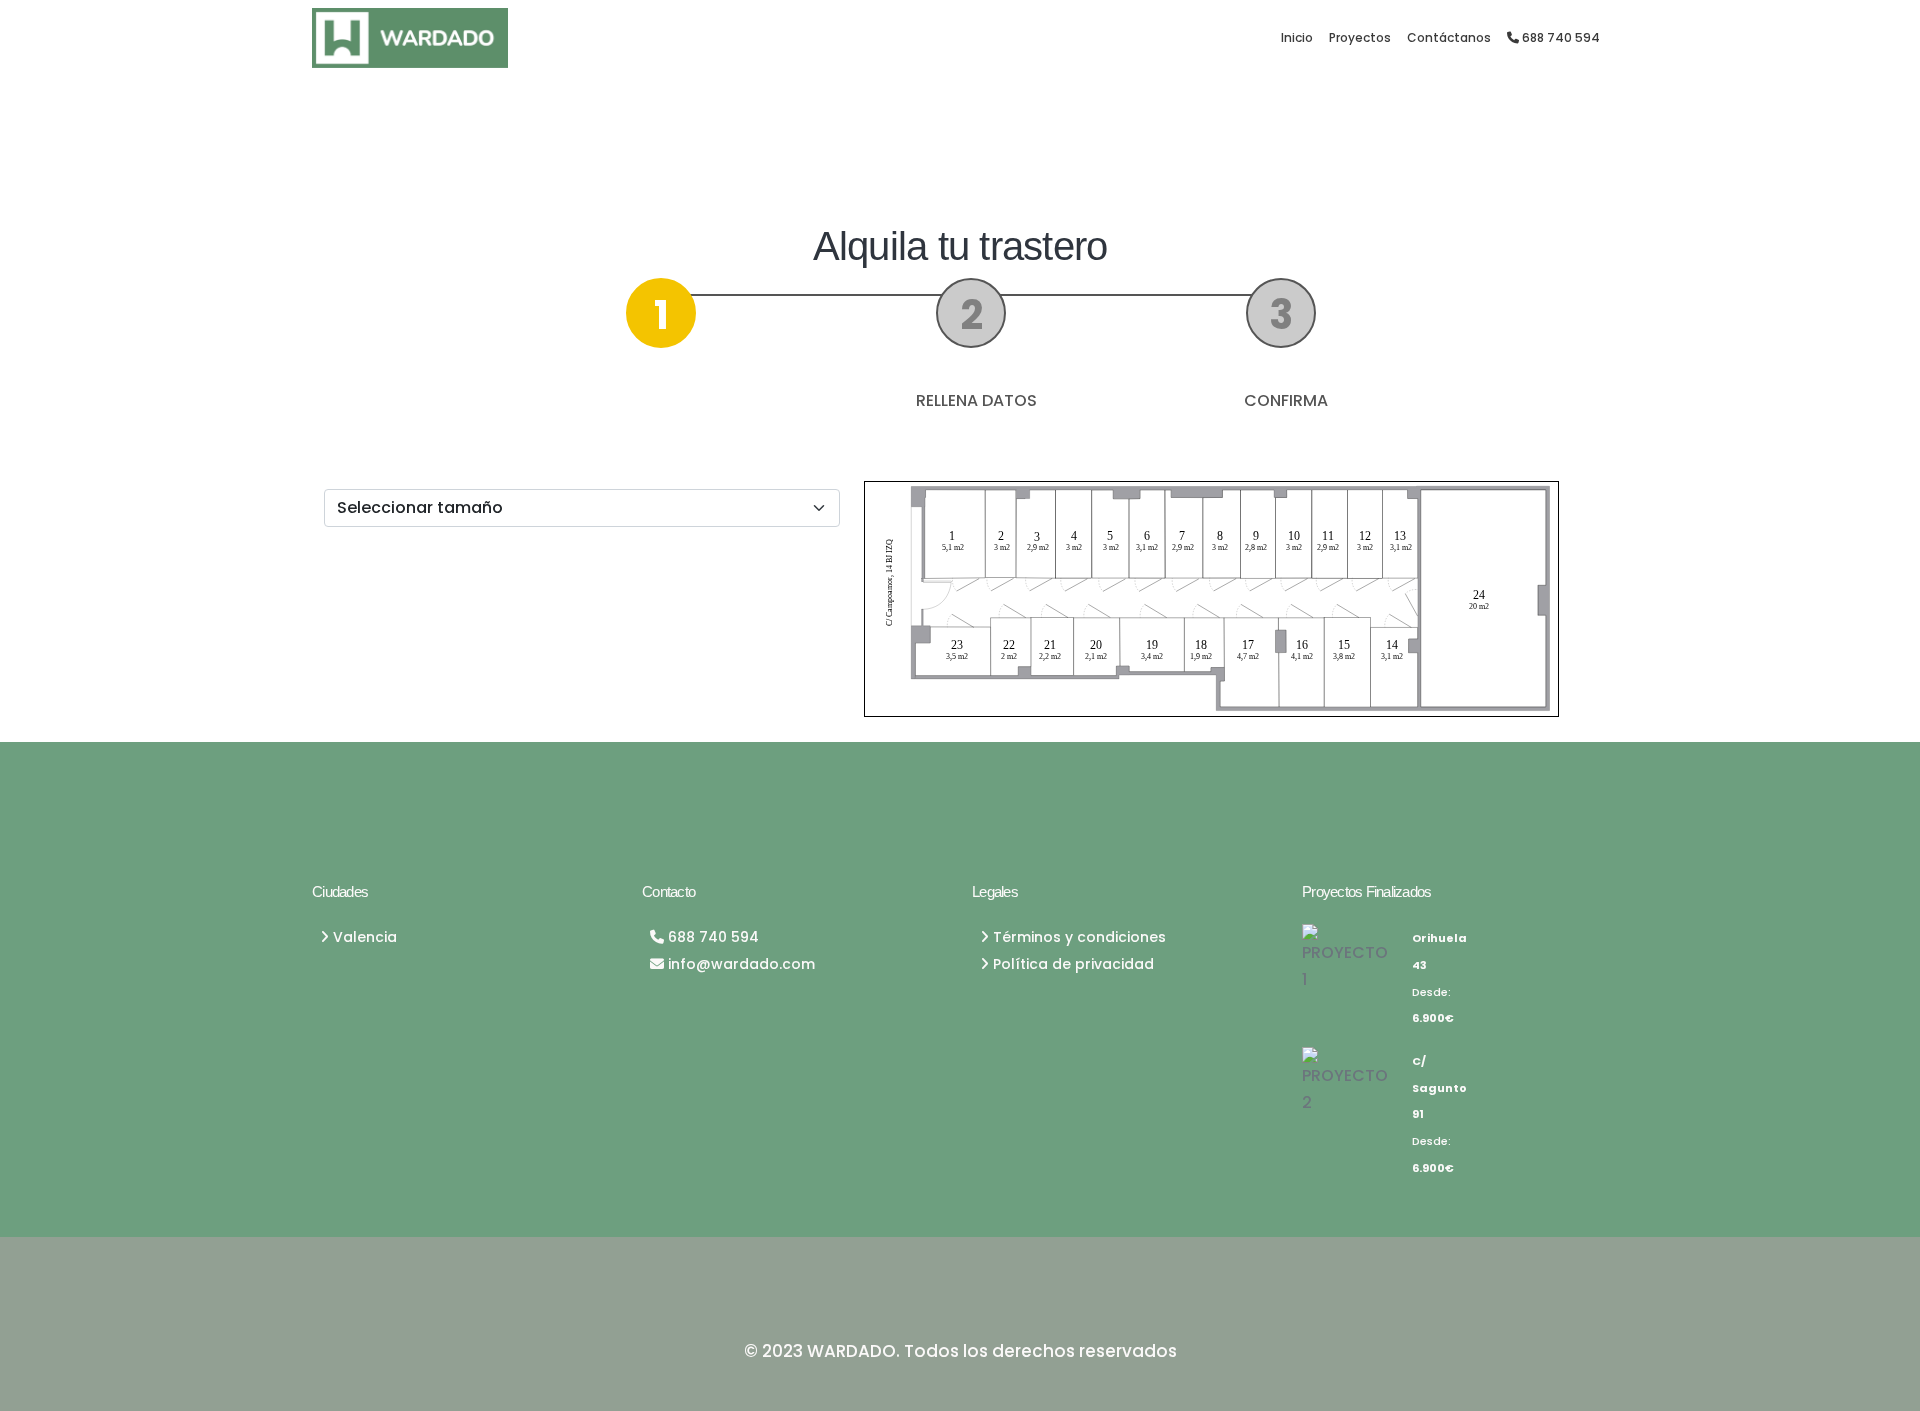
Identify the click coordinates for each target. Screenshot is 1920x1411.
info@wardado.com (739, 964)
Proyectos (1360, 37)
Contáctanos (1449, 37)
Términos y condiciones (1077, 937)
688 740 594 (1559, 37)
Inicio (1297, 37)
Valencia (363, 937)
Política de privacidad (1071, 964)
